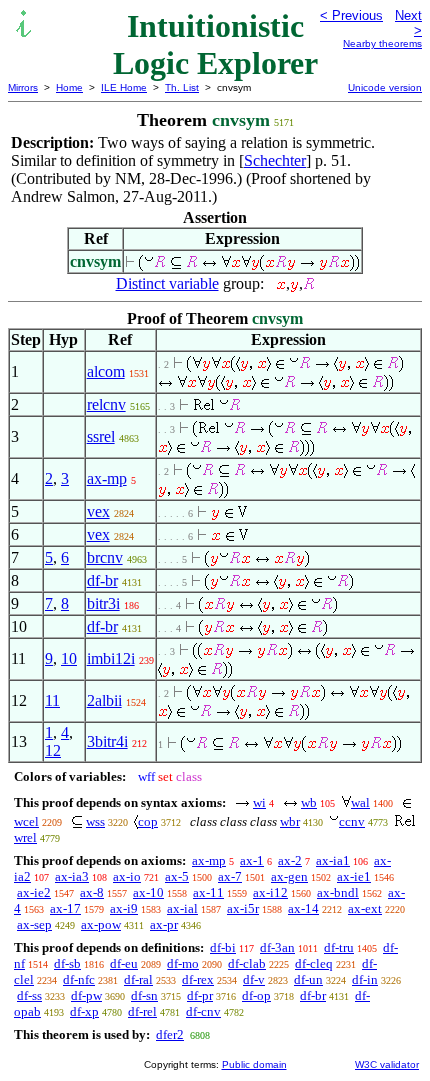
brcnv (105, 557)
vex (98, 511)
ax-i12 (270, 892)
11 (52, 700)
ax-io (127, 876)
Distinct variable (167, 283)
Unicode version (385, 87)
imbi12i (111, 658)
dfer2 (170, 1034)
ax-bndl (338, 892)
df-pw (86, 995)
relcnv (106, 404)
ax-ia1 (333, 860)
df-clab (247, 963)
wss (95, 821)
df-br (102, 580)
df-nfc (79, 979)
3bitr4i (107, 741)
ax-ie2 (34, 892)
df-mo (183, 963)
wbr (290, 821)
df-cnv (203, 1011)
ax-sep (34, 924)
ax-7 (230, 876)
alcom (106, 371)
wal (360, 802)
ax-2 (290, 860)
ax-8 (92, 892)
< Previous (351, 15)
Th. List (182, 87)
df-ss (29, 995)
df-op (256, 995)
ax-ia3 (72, 876)
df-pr (200, 995)
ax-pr (164, 924)
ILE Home (124, 87)
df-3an (277, 947)
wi (259, 802)
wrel (25, 837)
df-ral (138, 979)
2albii (104, 700)
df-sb (67, 963)
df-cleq (314, 963)
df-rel (142, 1011)
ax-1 (252, 860)
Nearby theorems (382, 43)
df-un (308, 979)
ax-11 (208, 892)
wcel (26, 821)
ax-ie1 (354, 876)
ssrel (101, 436)
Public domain (254, 1064)
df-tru (339, 947)
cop (148, 821)
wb (309, 802)
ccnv (352, 821)
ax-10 (148, 892)
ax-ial (182, 908)
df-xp (84, 1011)
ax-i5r (243, 908)
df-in (365, 979)
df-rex (198, 979)
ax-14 (303, 908)
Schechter (275, 160)
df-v (254, 979)
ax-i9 (124, 908)
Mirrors (23, 87)
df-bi (223, 947)
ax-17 (65, 908)
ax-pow (101, 924)
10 (69, 658)
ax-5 (177, 876)
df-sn (144, 995)
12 (53, 750)
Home (69, 87)
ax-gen (289, 876)
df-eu (124, 963)
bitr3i (103, 603)
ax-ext (365, 908)
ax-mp (107, 478)
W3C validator (387, 1064)
